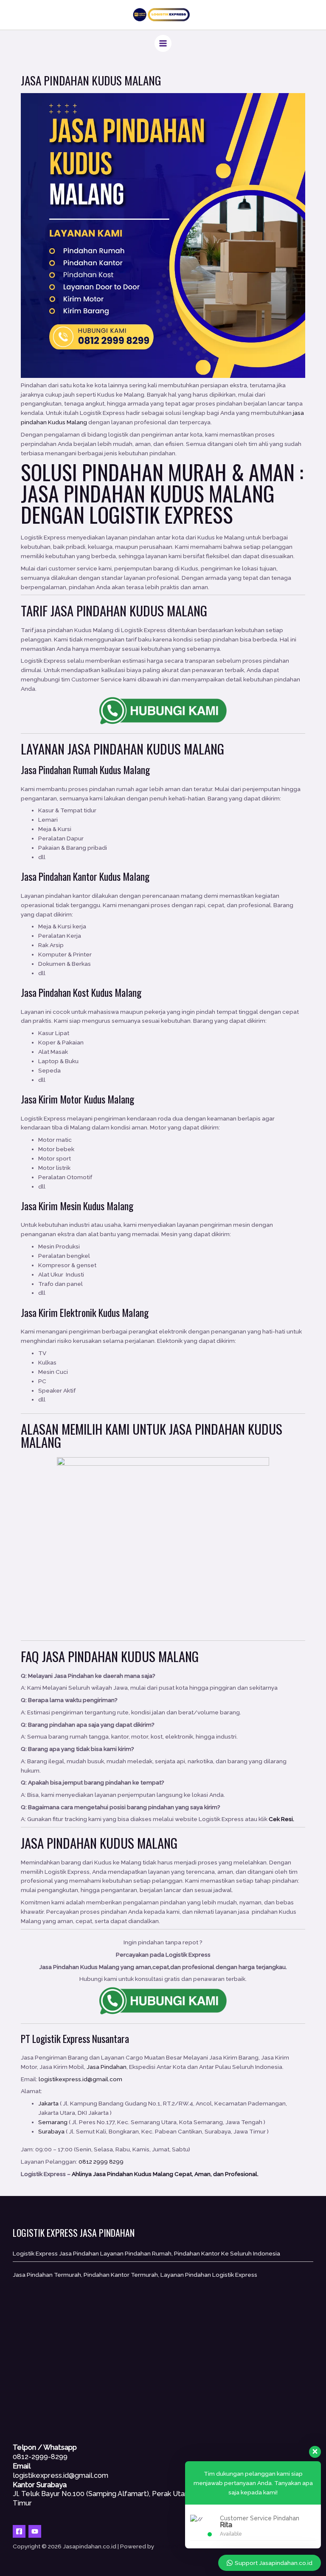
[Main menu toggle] (163, 44)
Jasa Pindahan (105, 749)
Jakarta (48, 2103)
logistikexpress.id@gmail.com (80, 2079)
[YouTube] (35, 2531)
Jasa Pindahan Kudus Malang (148, 493)
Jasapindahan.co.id (182, 2546)
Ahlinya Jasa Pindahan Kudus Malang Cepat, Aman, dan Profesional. (165, 2174)
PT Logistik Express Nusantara (75, 2038)
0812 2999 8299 (101, 2162)
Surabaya (51, 2131)
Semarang (53, 2122)
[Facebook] (19, 2531)
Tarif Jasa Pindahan (74, 610)
